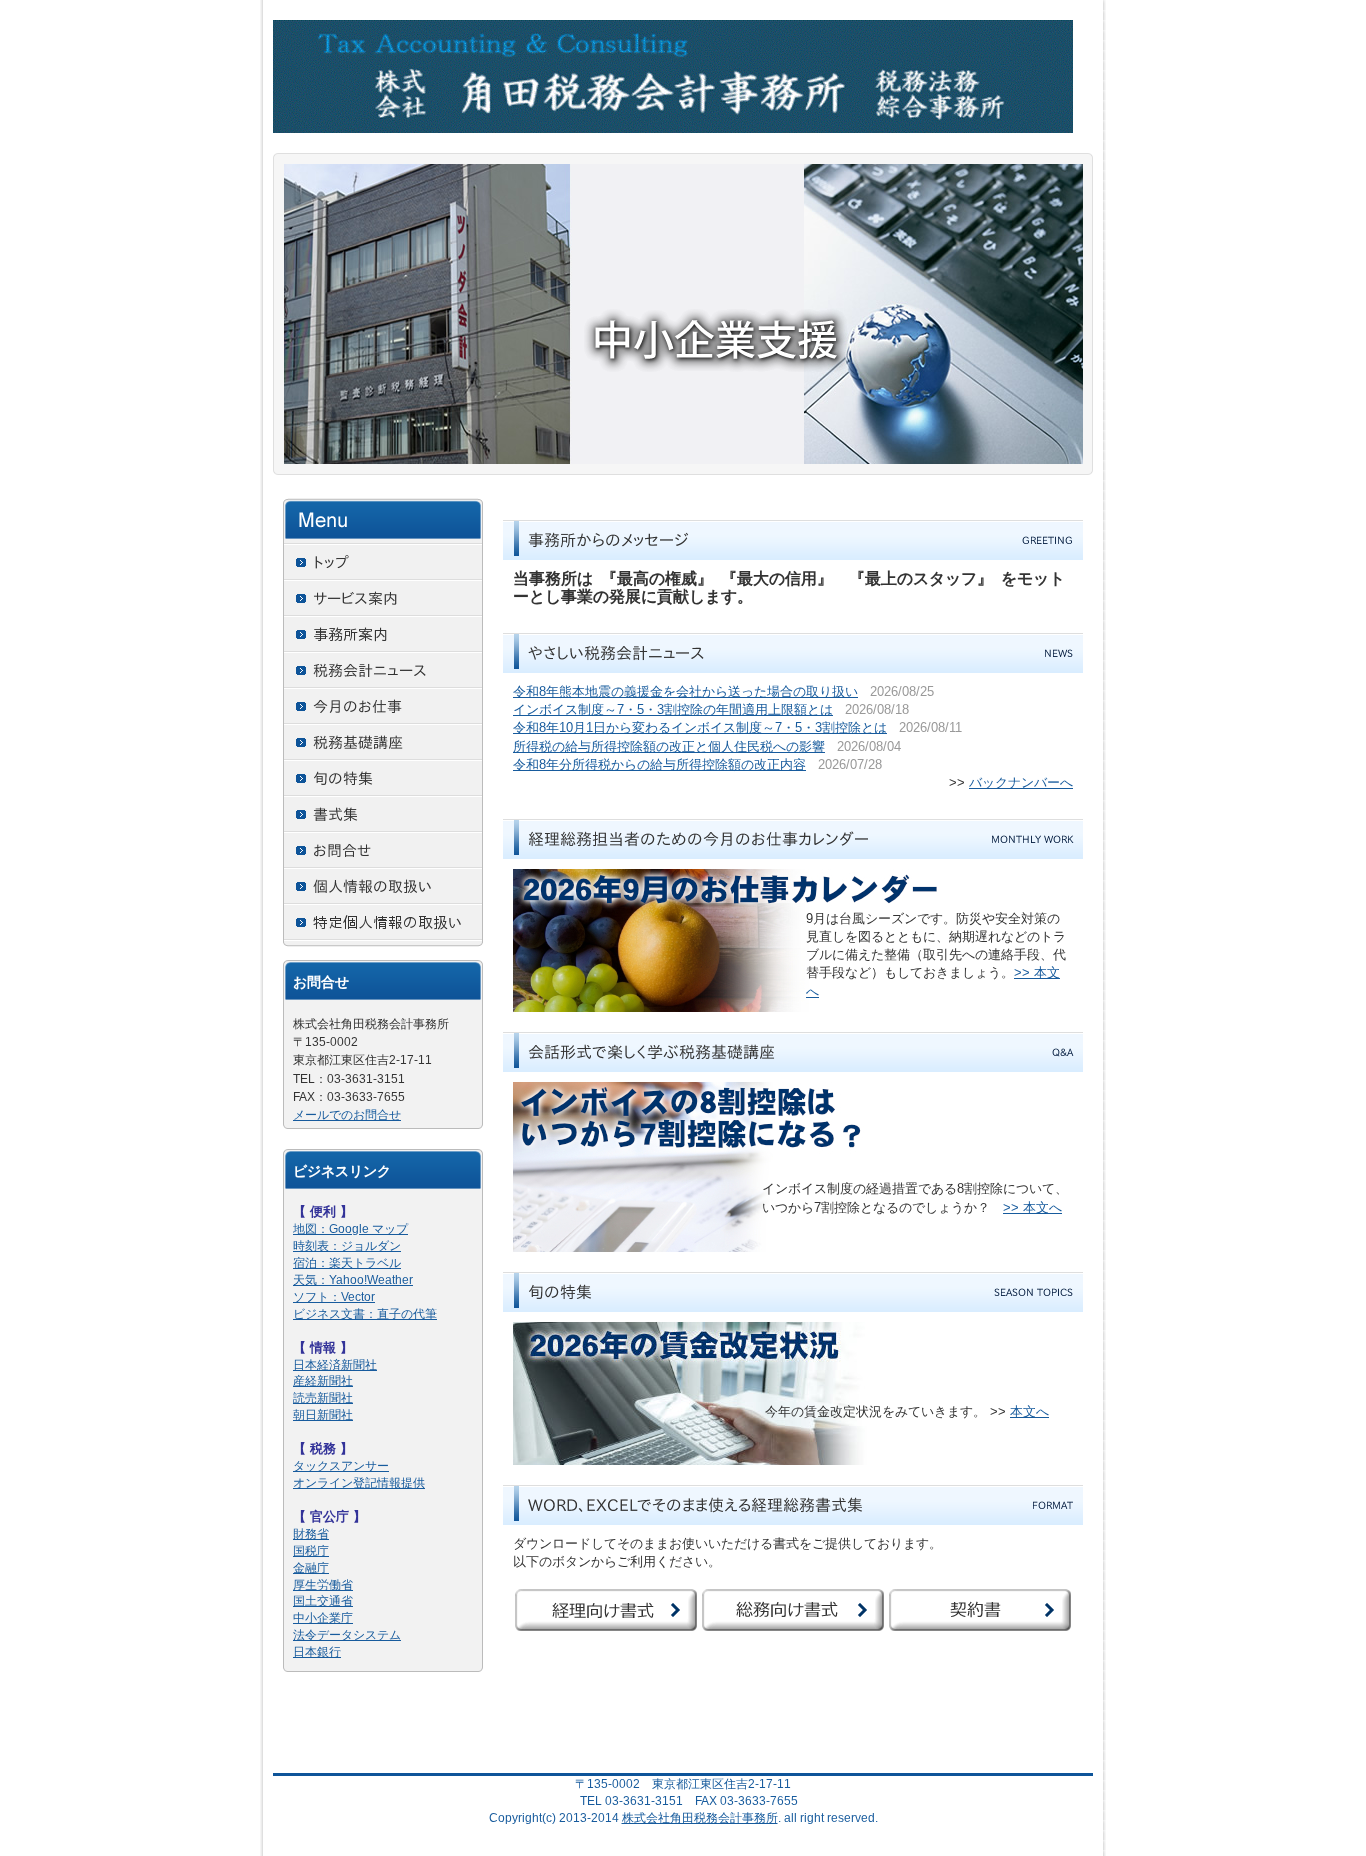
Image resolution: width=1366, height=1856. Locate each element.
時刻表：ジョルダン (347, 1246)
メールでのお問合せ (347, 1115)
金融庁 (311, 1568)
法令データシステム (347, 1635)
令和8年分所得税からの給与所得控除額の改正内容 (659, 764)
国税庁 (311, 1551)
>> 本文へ (1032, 1207)
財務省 (311, 1534)
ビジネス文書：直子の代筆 (365, 1314)
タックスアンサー (341, 1466)
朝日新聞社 (323, 1415)
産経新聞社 (323, 1381)
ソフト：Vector (334, 1297)
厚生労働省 (323, 1585)
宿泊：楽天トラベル (347, 1263)
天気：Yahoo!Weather (353, 1280)
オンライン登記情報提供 (359, 1483)
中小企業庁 (323, 1618)
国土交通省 (323, 1601)
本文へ (1029, 1411)
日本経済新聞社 (335, 1365)
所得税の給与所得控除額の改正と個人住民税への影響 (669, 746)
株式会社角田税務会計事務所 (700, 1818)
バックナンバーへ (1021, 782)
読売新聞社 (323, 1398)
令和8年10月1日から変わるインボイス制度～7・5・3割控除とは (700, 727)
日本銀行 (317, 1652)
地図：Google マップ (350, 1229)
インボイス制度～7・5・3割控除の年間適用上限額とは (673, 709)
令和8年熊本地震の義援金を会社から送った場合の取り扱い (685, 691)
